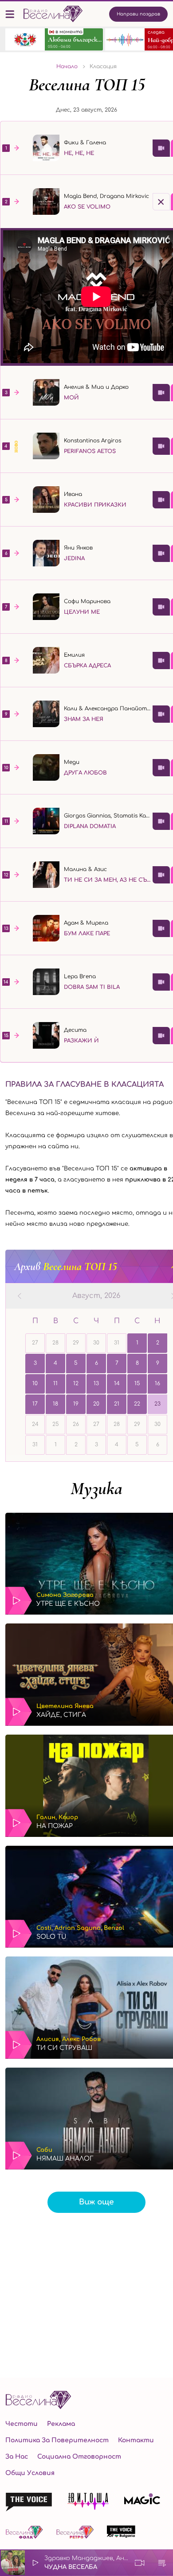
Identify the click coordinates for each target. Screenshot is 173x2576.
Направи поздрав (138, 14)
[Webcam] (140, 2563)
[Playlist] (162, 2563)
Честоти (22, 2424)
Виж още (96, 2202)
